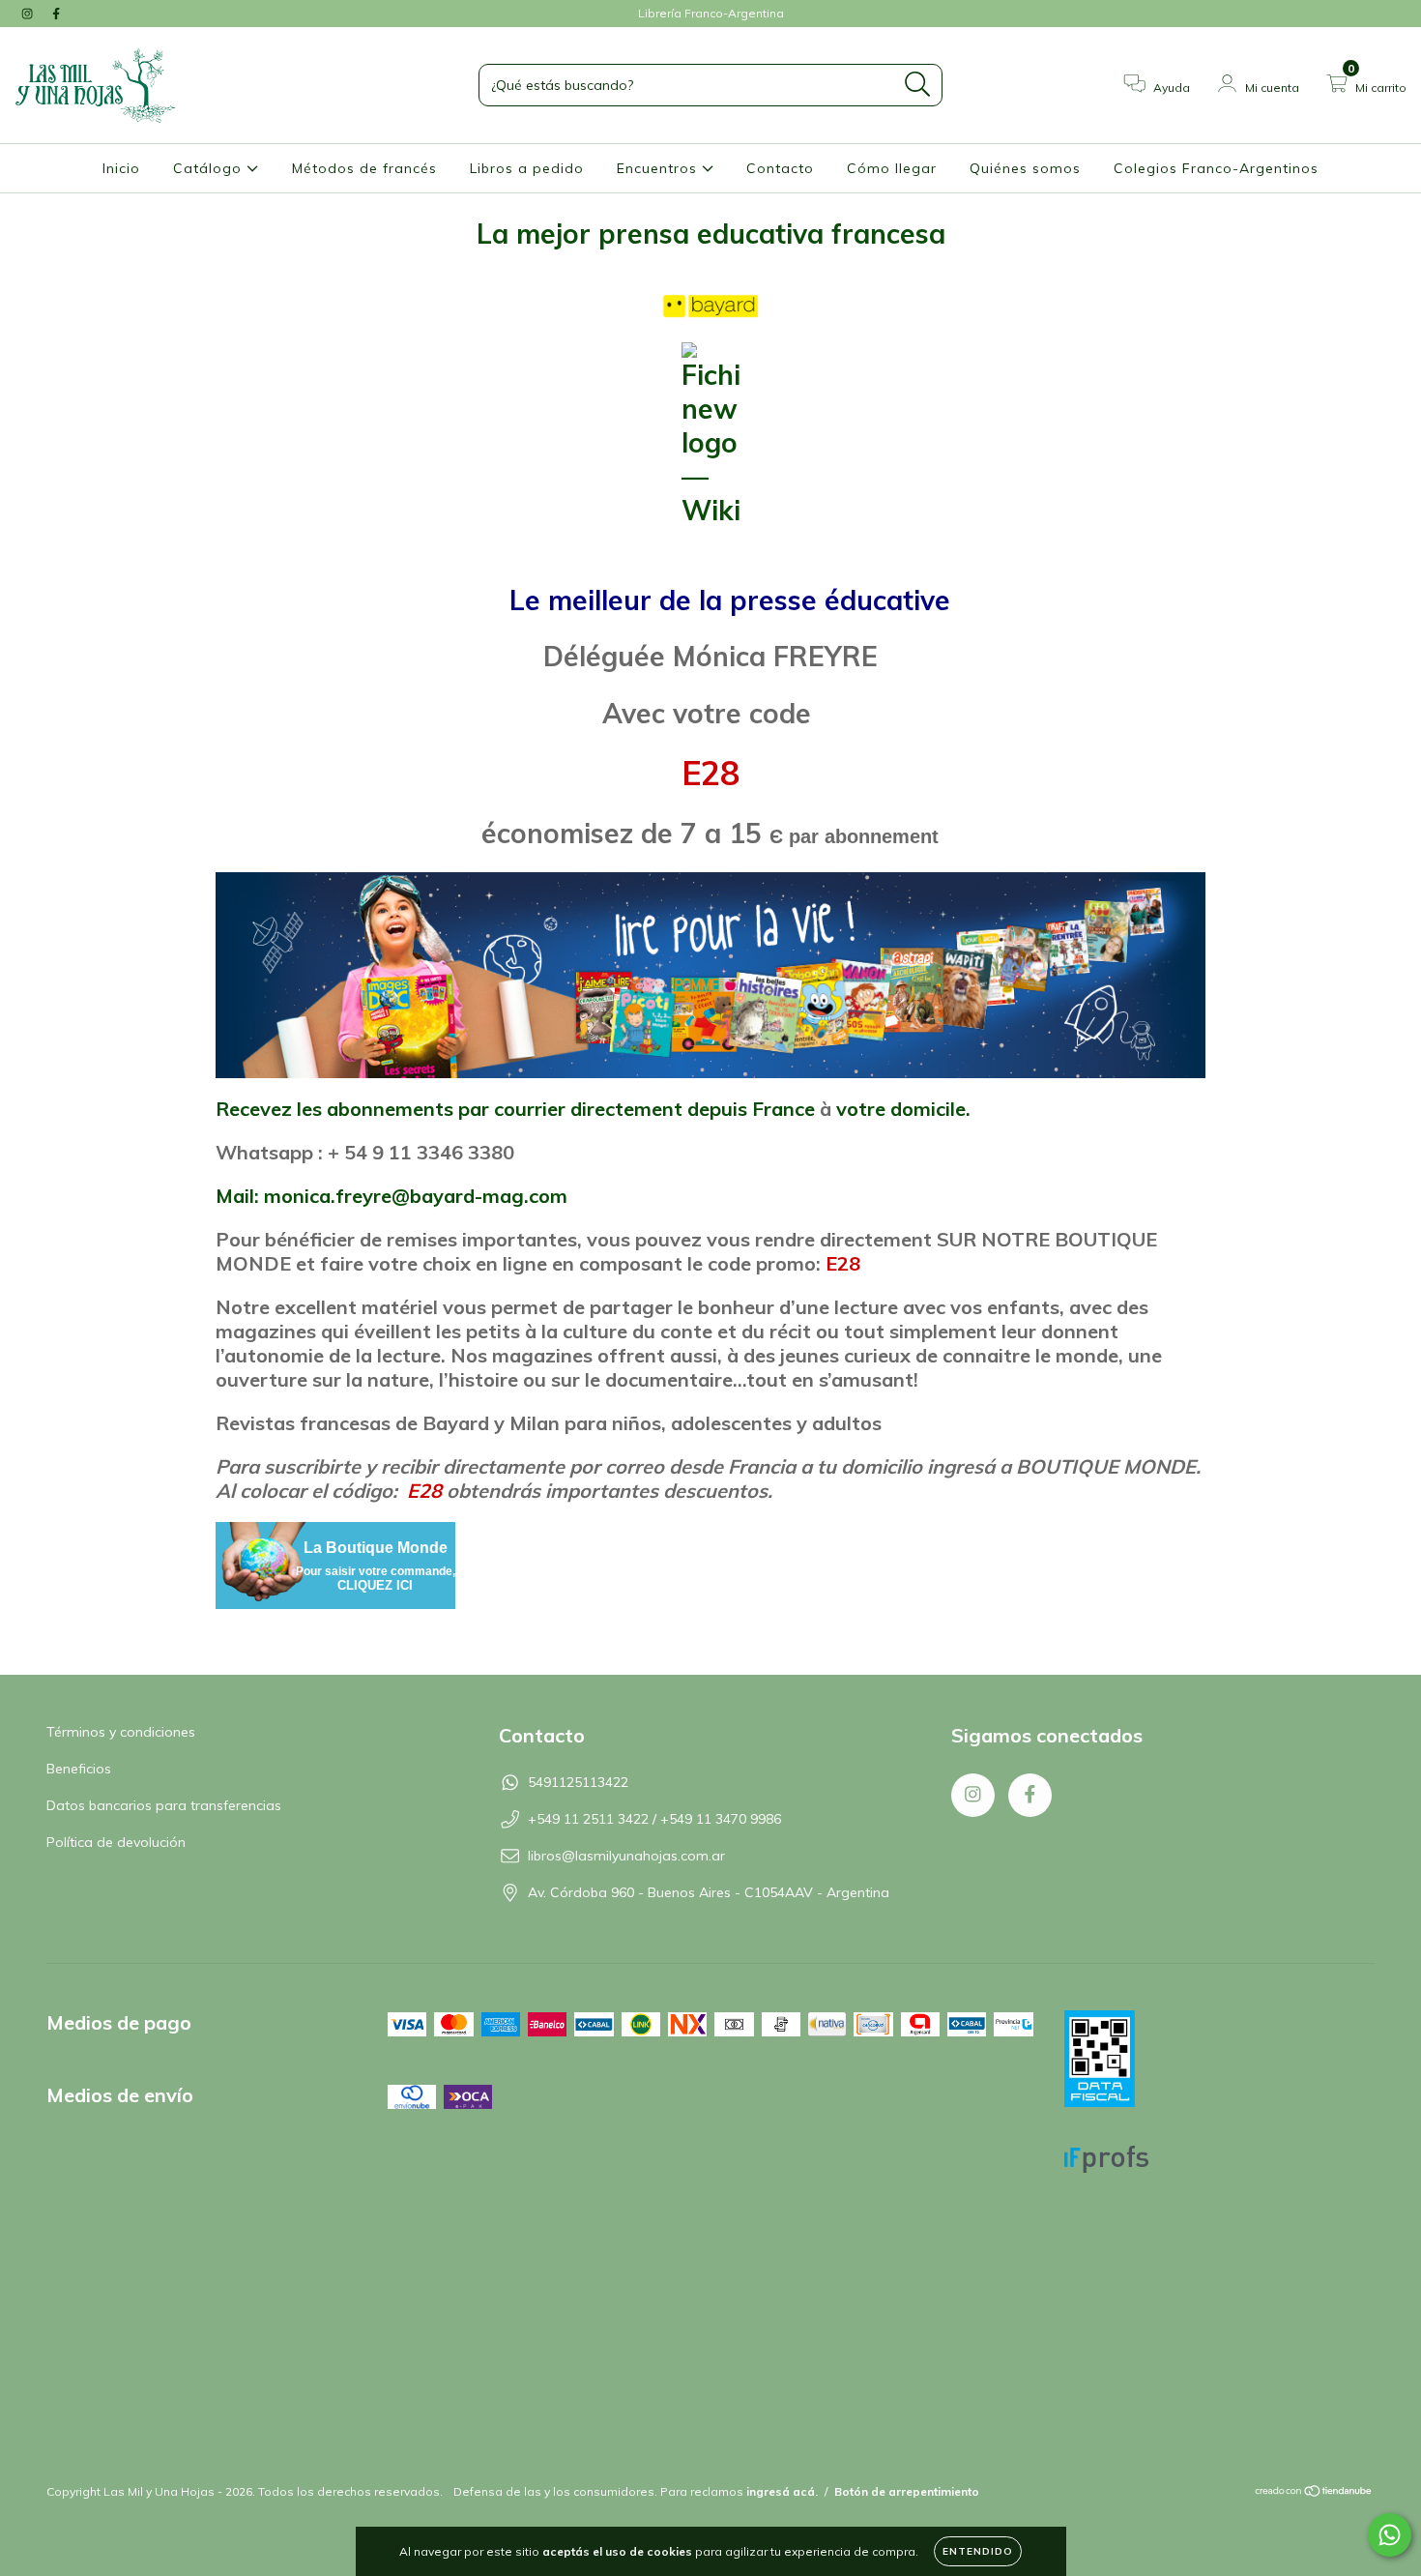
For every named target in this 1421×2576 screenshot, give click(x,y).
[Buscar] (918, 85)
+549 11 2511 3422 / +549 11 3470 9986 (654, 1819)
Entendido (978, 2551)
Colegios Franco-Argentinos (1216, 168)
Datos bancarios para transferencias (164, 1805)
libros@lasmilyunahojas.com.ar (626, 1856)
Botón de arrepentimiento (907, 2491)
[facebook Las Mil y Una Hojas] (56, 14)
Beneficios (79, 1769)
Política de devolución (116, 1842)
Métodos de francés (364, 168)
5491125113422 (578, 1782)
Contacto (780, 168)
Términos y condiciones (121, 1732)
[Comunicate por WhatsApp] (1390, 2535)
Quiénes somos (1025, 168)
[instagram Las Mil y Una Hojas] (29, 14)
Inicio (121, 168)
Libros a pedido (527, 168)
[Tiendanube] (1314, 2493)
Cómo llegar (892, 168)
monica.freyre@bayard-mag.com (416, 1196)
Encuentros (659, 168)
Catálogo (210, 168)
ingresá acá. (782, 2491)
